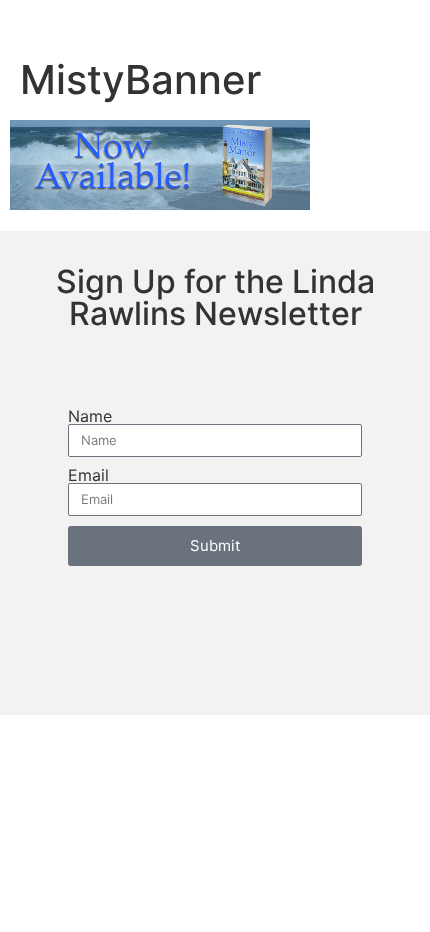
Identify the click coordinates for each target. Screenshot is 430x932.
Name (90, 416)
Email (88, 475)
